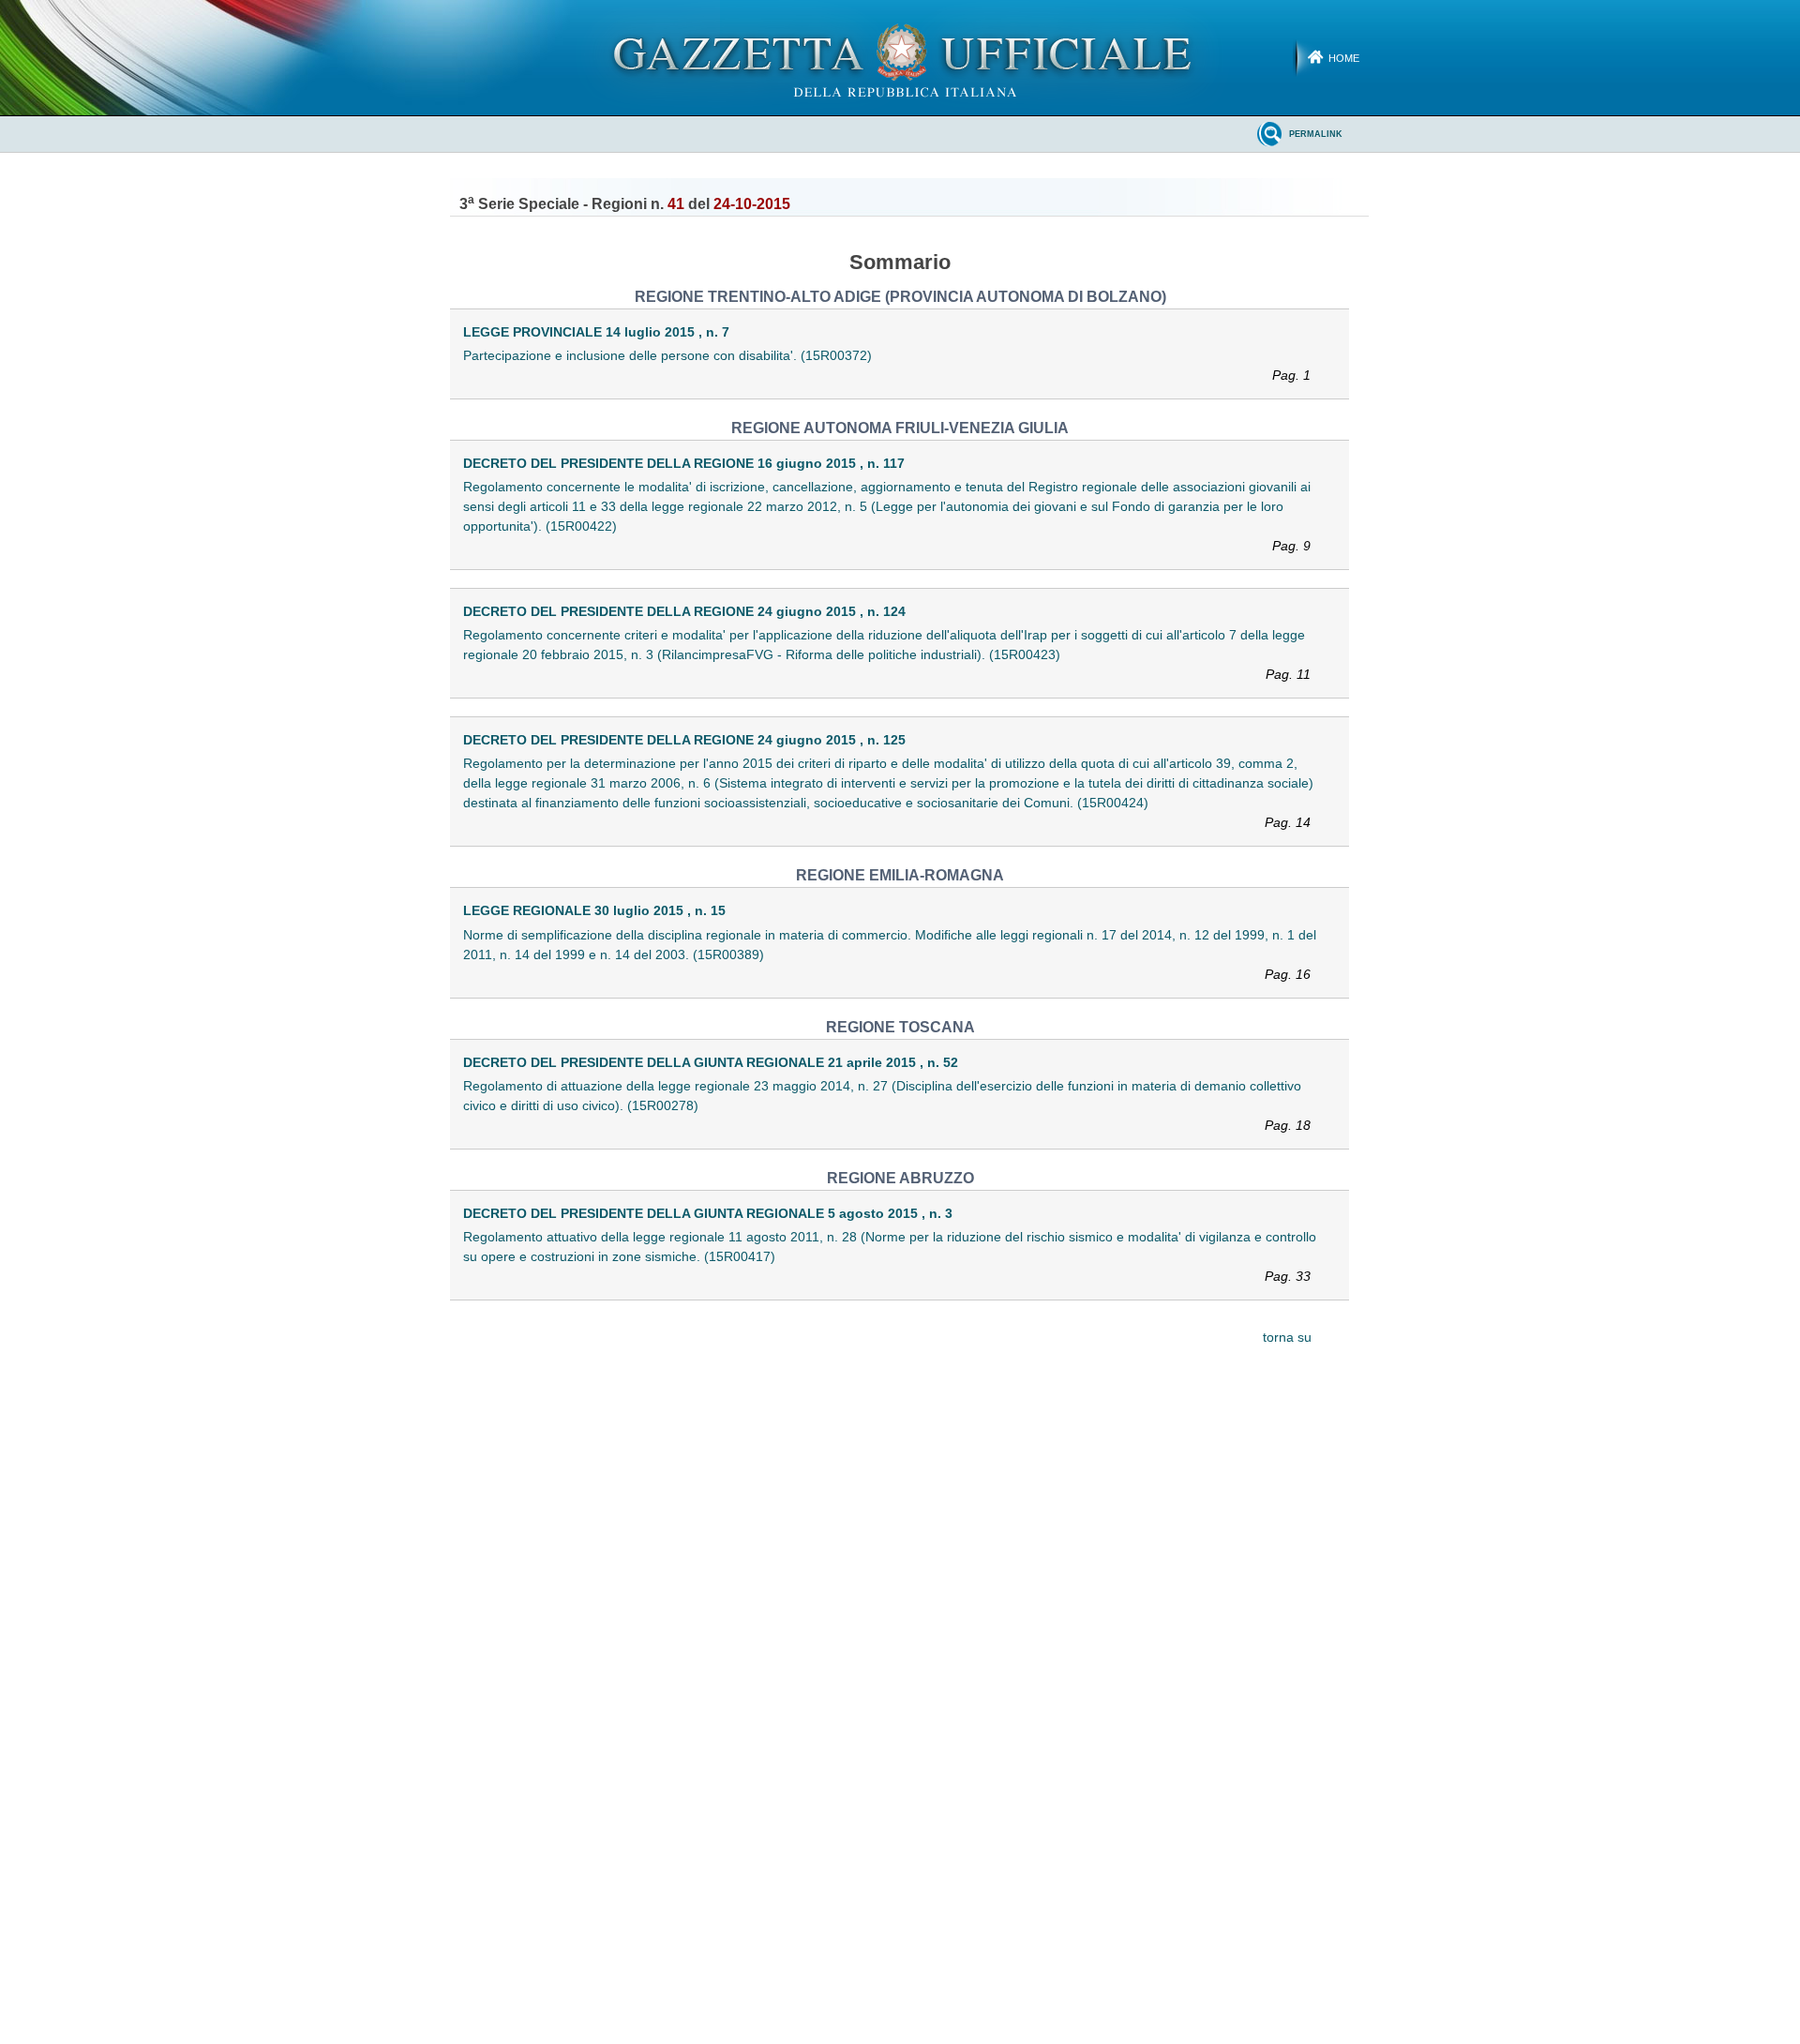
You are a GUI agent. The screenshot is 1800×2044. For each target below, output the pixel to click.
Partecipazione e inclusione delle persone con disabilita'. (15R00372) (887, 365)
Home (1344, 58)
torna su (1287, 1338)
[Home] (900, 57)
